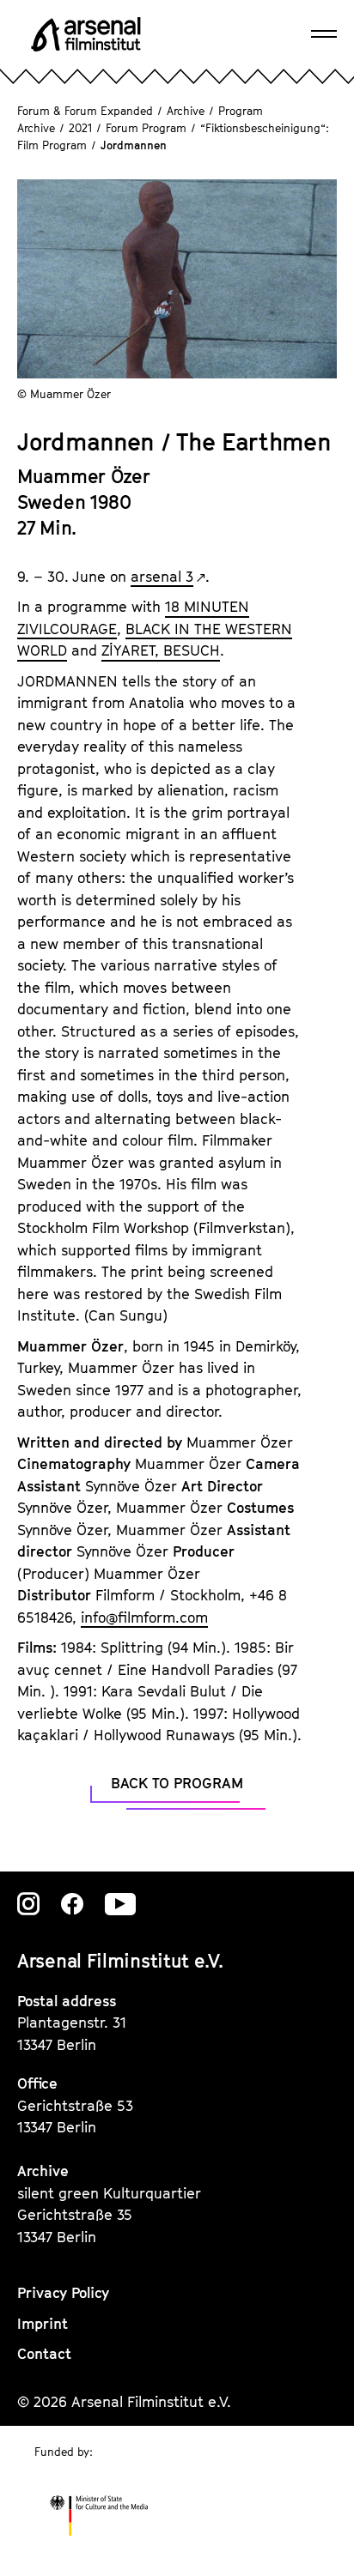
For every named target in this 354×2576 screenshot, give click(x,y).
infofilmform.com (144, 1618)
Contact (44, 2354)
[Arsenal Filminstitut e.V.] (86, 34)
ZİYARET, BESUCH (161, 650)
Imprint (43, 2324)
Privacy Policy (63, 2293)
